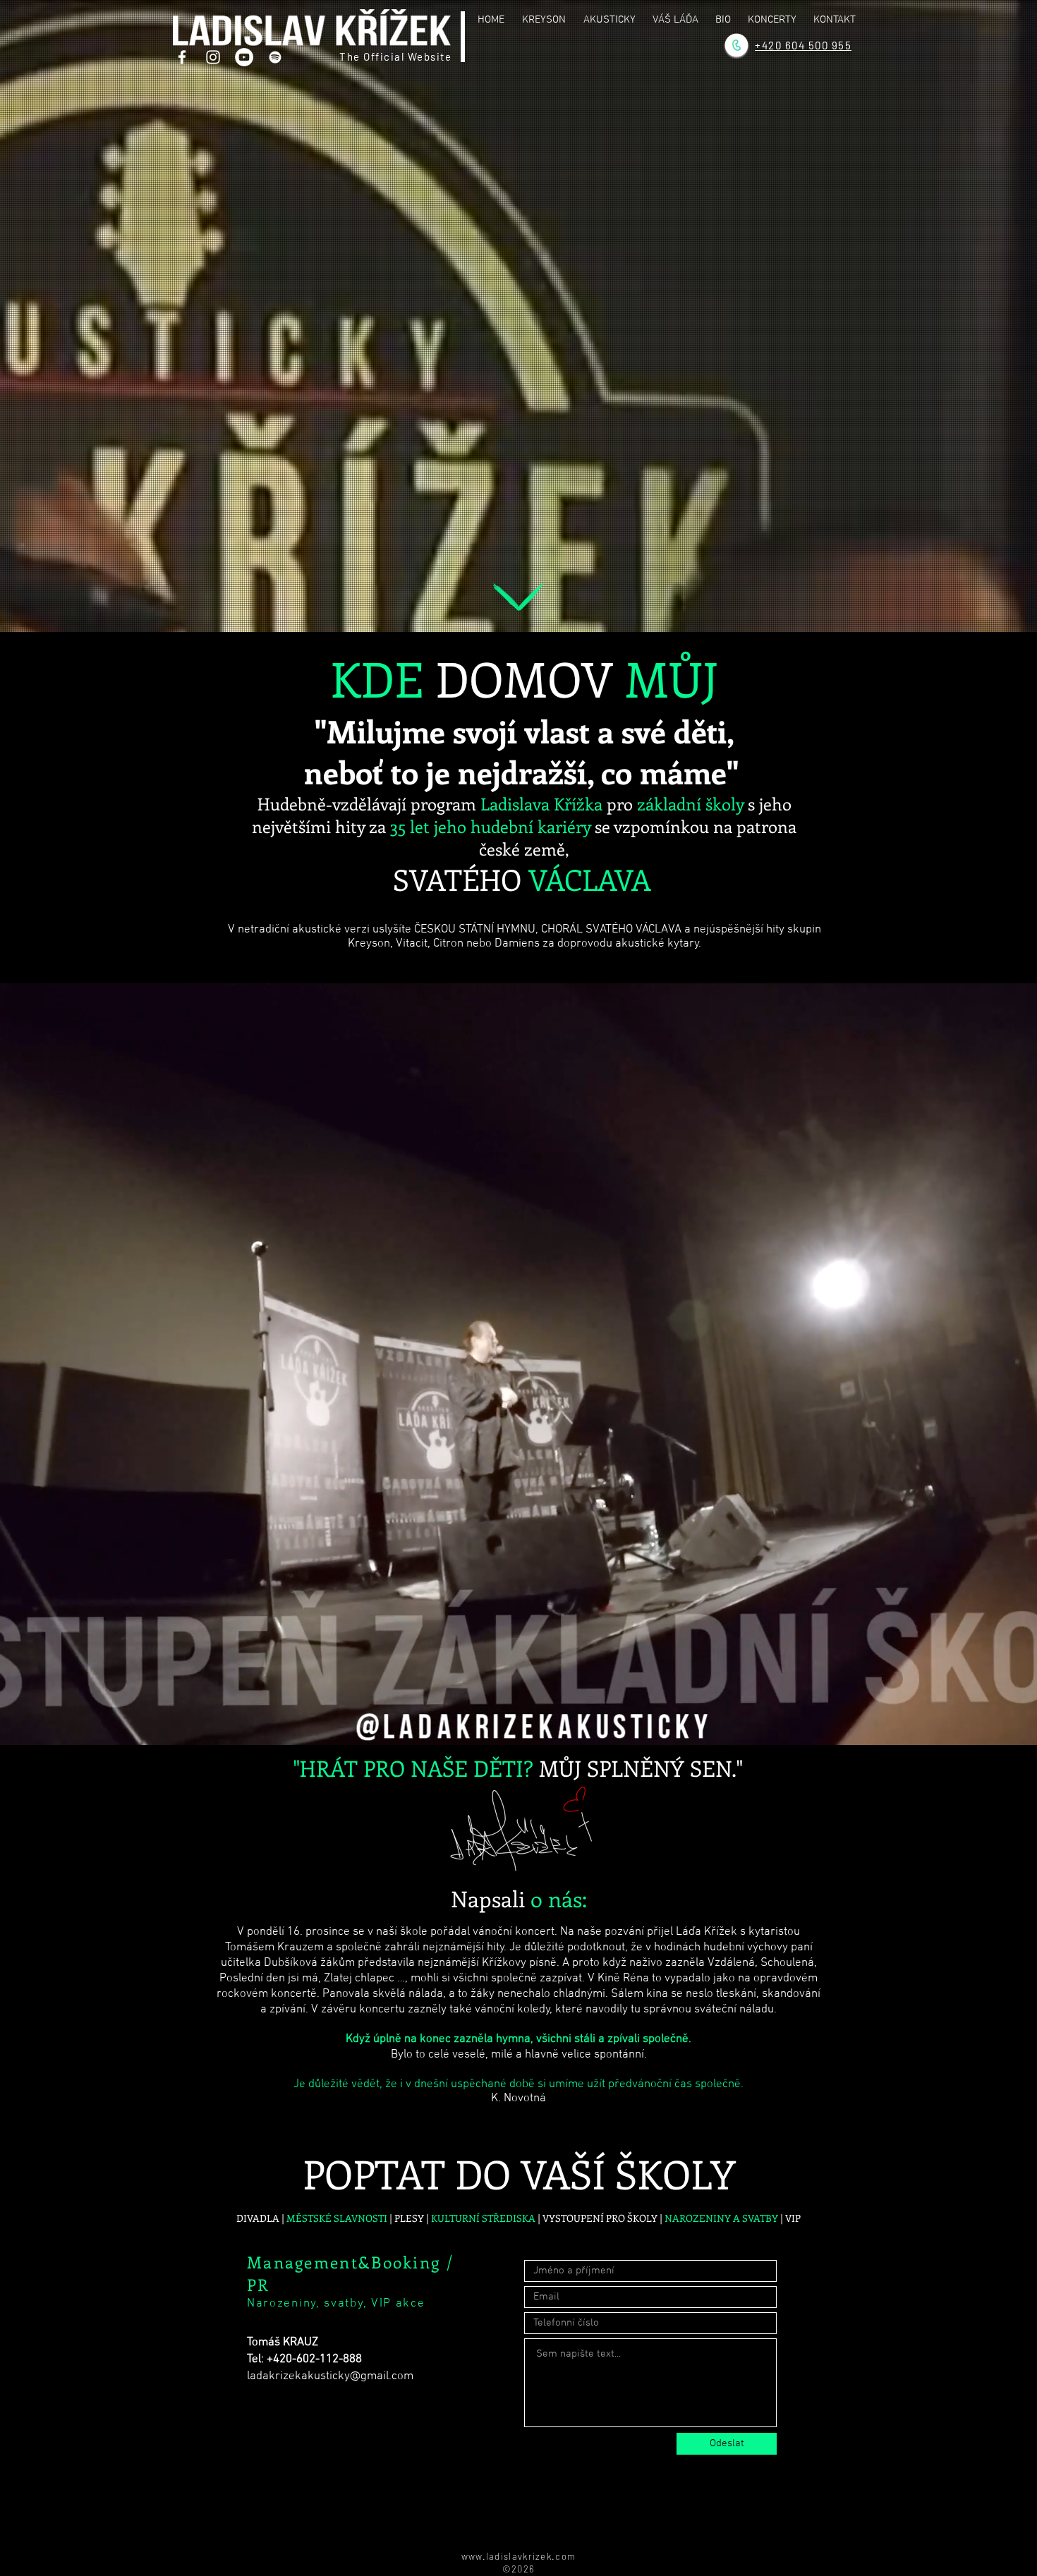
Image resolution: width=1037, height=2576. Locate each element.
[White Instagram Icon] (213, 57)
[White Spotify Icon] (275, 57)
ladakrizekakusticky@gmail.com (330, 2376)
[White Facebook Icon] (182, 57)
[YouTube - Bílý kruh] (244, 57)
